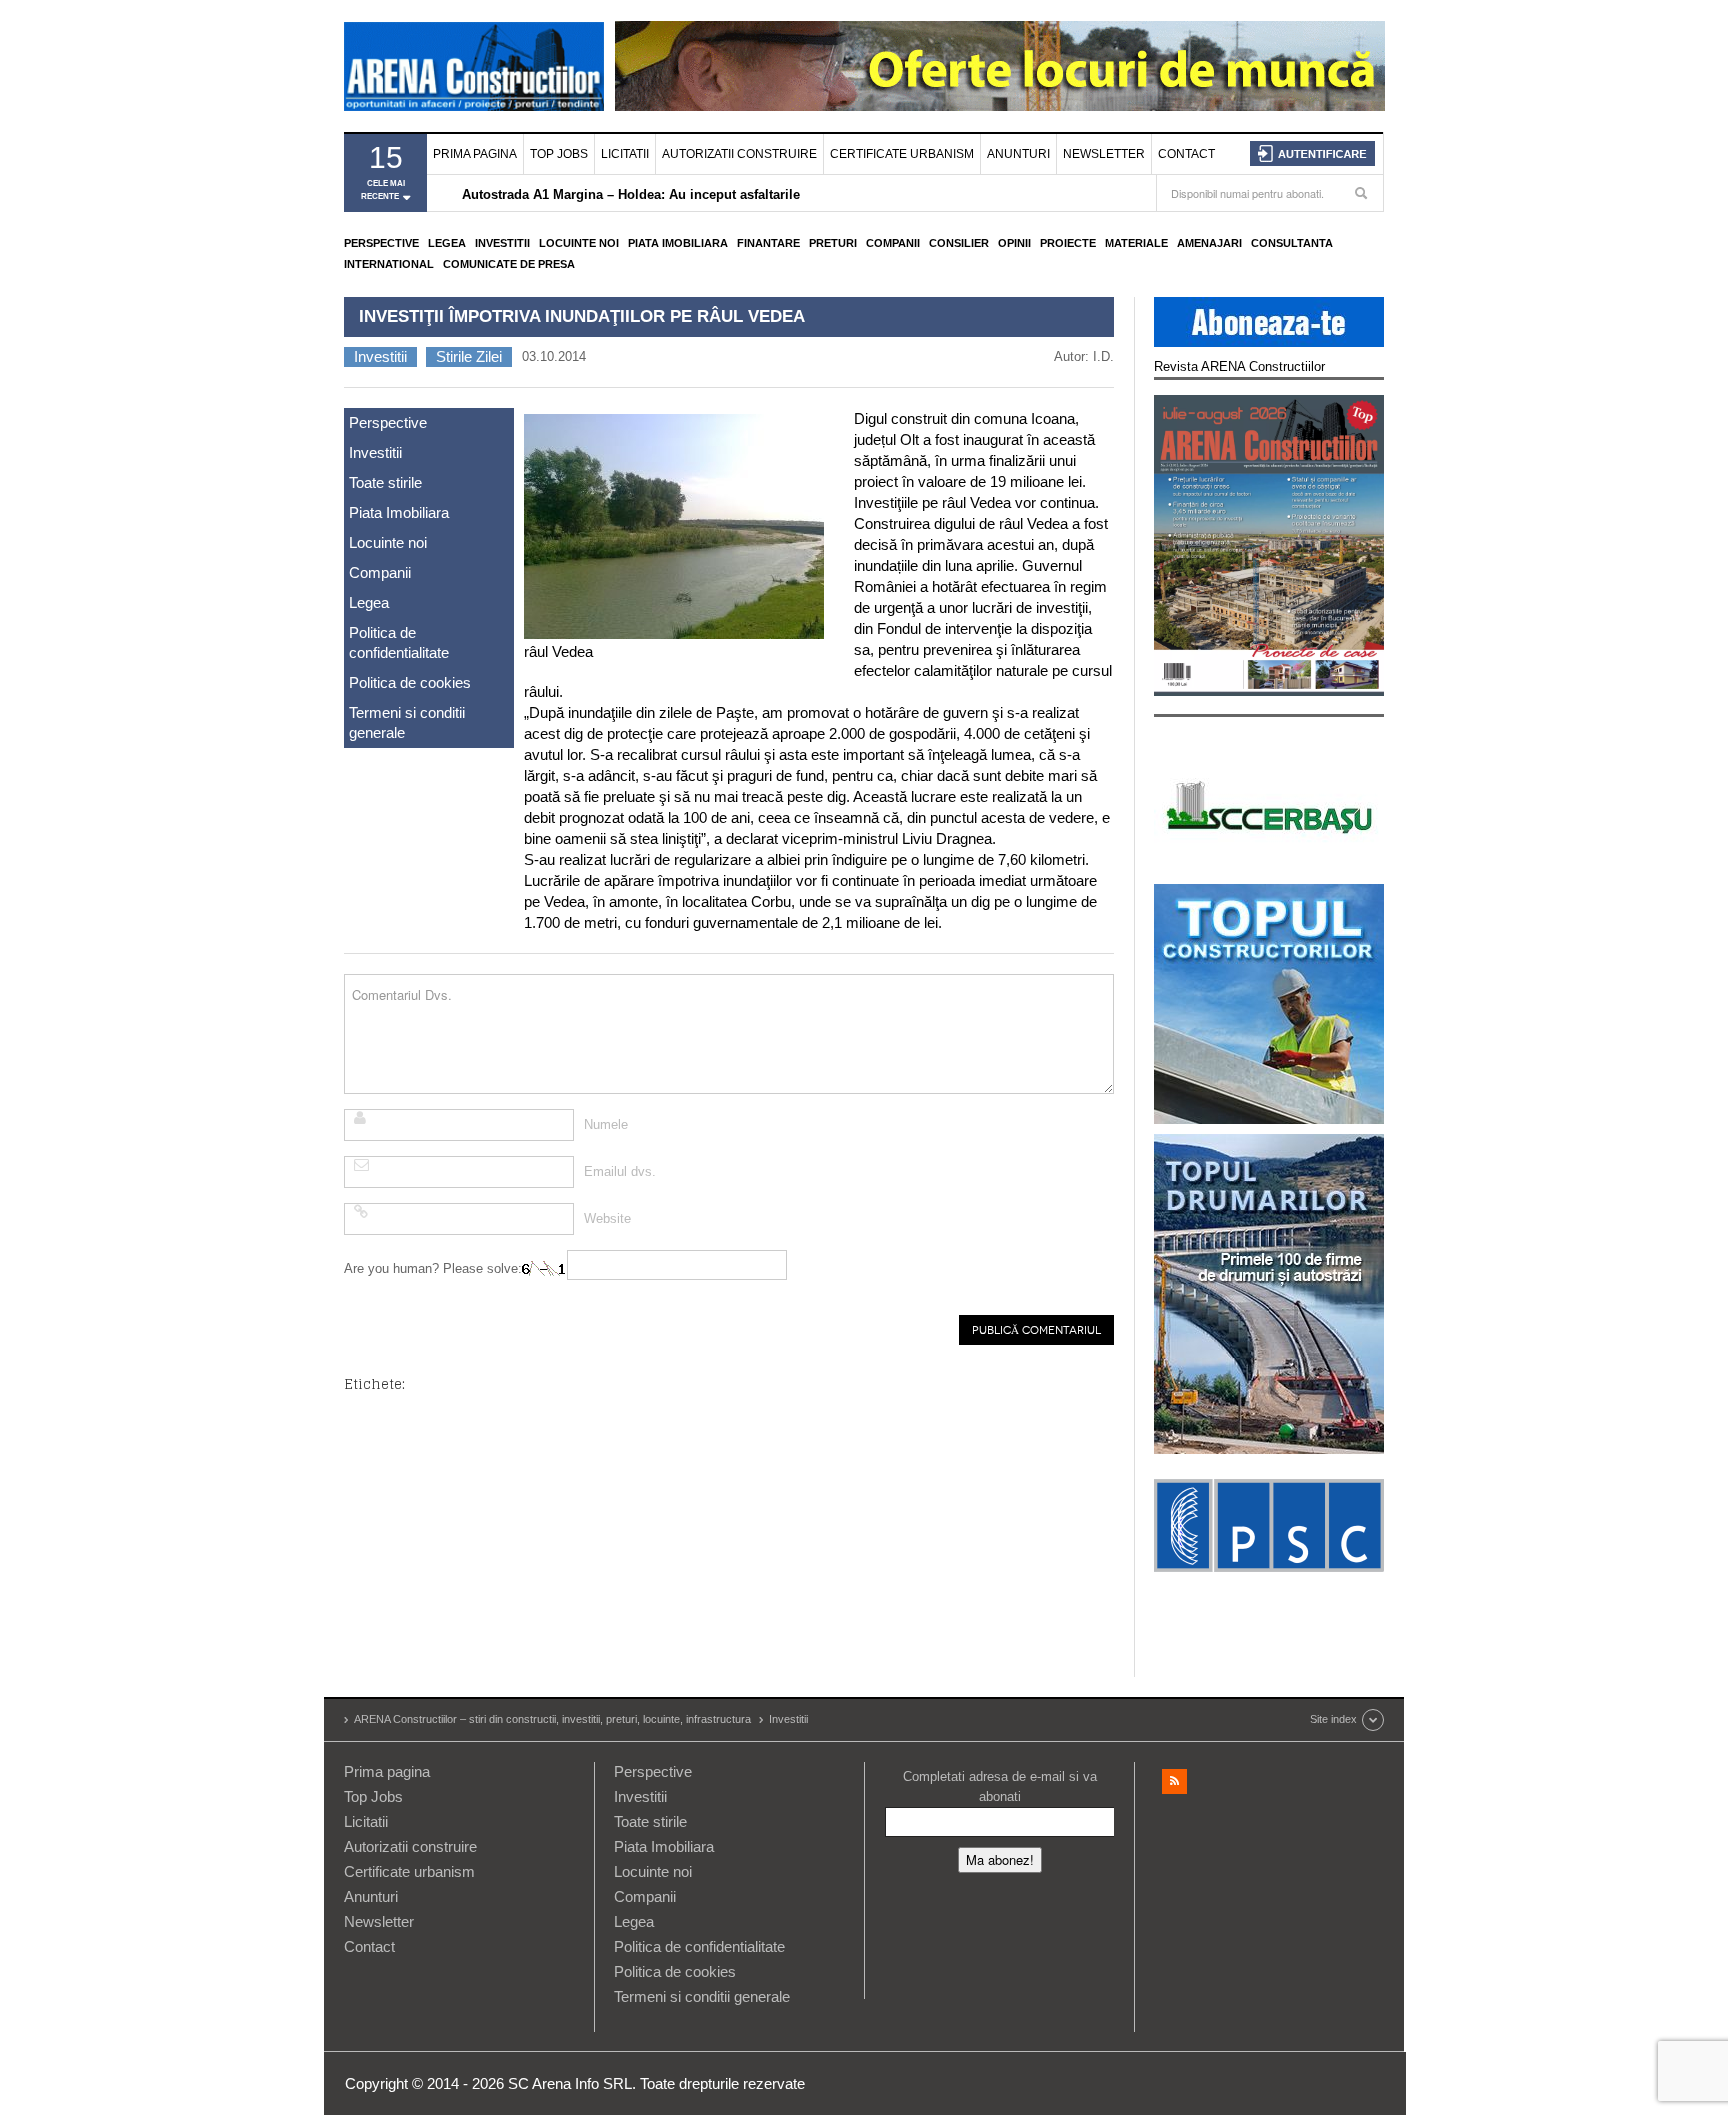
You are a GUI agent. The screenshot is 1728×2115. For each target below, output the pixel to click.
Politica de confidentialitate (399, 642)
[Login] (1312, 153)
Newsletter (1104, 154)
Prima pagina (475, 154)
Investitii (502, 243)
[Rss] (1174, 1781)
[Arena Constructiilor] (474, 66)
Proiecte (1068, 243)
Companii (893, 243)
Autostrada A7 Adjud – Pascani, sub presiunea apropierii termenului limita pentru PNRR (735, 194)
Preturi (833, 243)
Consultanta (1292, 243)
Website (607, 1218)
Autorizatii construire (739, 154)
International (389, 264)
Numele (606, 1124)
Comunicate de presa (509, 264)
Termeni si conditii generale (407, 722)
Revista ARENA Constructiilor (1239, 366)
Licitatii (625, 154)
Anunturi (1018, 154)
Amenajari (1209, 243)
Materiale (1136, 243)
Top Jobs (559, 154)
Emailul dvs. (620, 1171)
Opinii (1014, 243)
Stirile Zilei (469, 356)
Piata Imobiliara (678, 243)
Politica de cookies (410, 682)
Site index (1333, 1719)
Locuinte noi (579, 243)
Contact (1186, 154)
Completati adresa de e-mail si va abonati (1000, 1786)
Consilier (959, 243)
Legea (447, 243)
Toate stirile (385, 482)
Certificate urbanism (902, 154)
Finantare (768, 243)
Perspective (381, 243)
